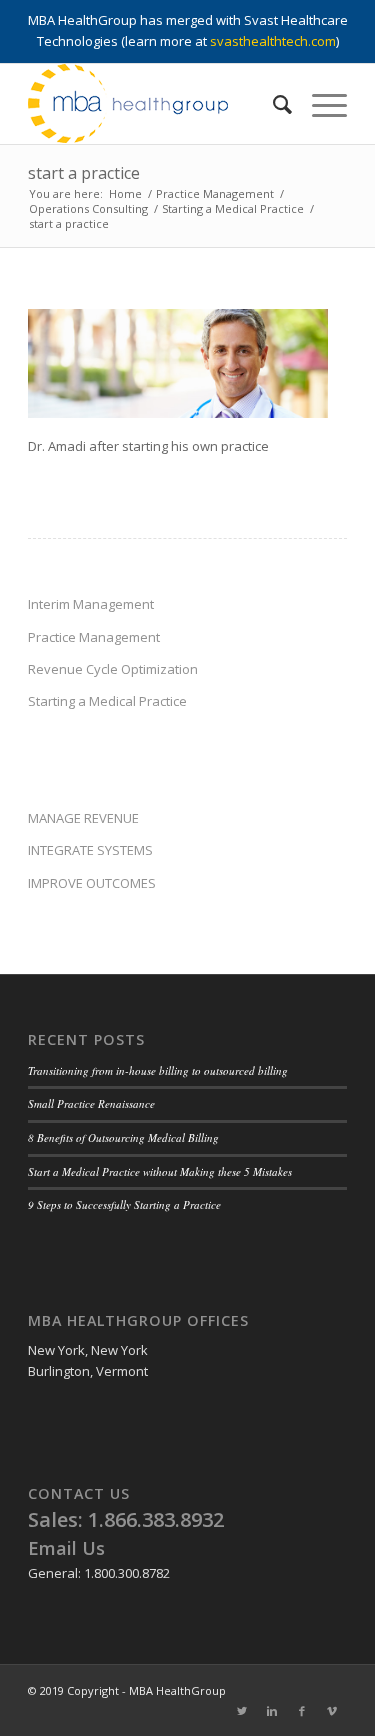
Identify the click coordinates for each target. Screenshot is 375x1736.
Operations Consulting (88, 208)
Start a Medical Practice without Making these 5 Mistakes (160, 1171)
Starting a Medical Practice (233, 208)
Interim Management (91, 604)
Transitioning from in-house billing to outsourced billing (158, 1070)
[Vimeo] (332, 1711)
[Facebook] (302, 1711)
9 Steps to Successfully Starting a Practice (124, 1204)
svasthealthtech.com (273, 41)
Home (125, 193)
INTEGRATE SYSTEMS (90, 850)
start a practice (84, 173)
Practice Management (215, 193)
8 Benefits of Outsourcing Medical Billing (123, 1137)
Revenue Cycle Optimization (113, 669)
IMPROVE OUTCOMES (92, 883)
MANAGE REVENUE (83, 818)
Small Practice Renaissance (91, 1103)
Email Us (66, 1548)
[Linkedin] (272, 1711)
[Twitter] (242, 1711)
